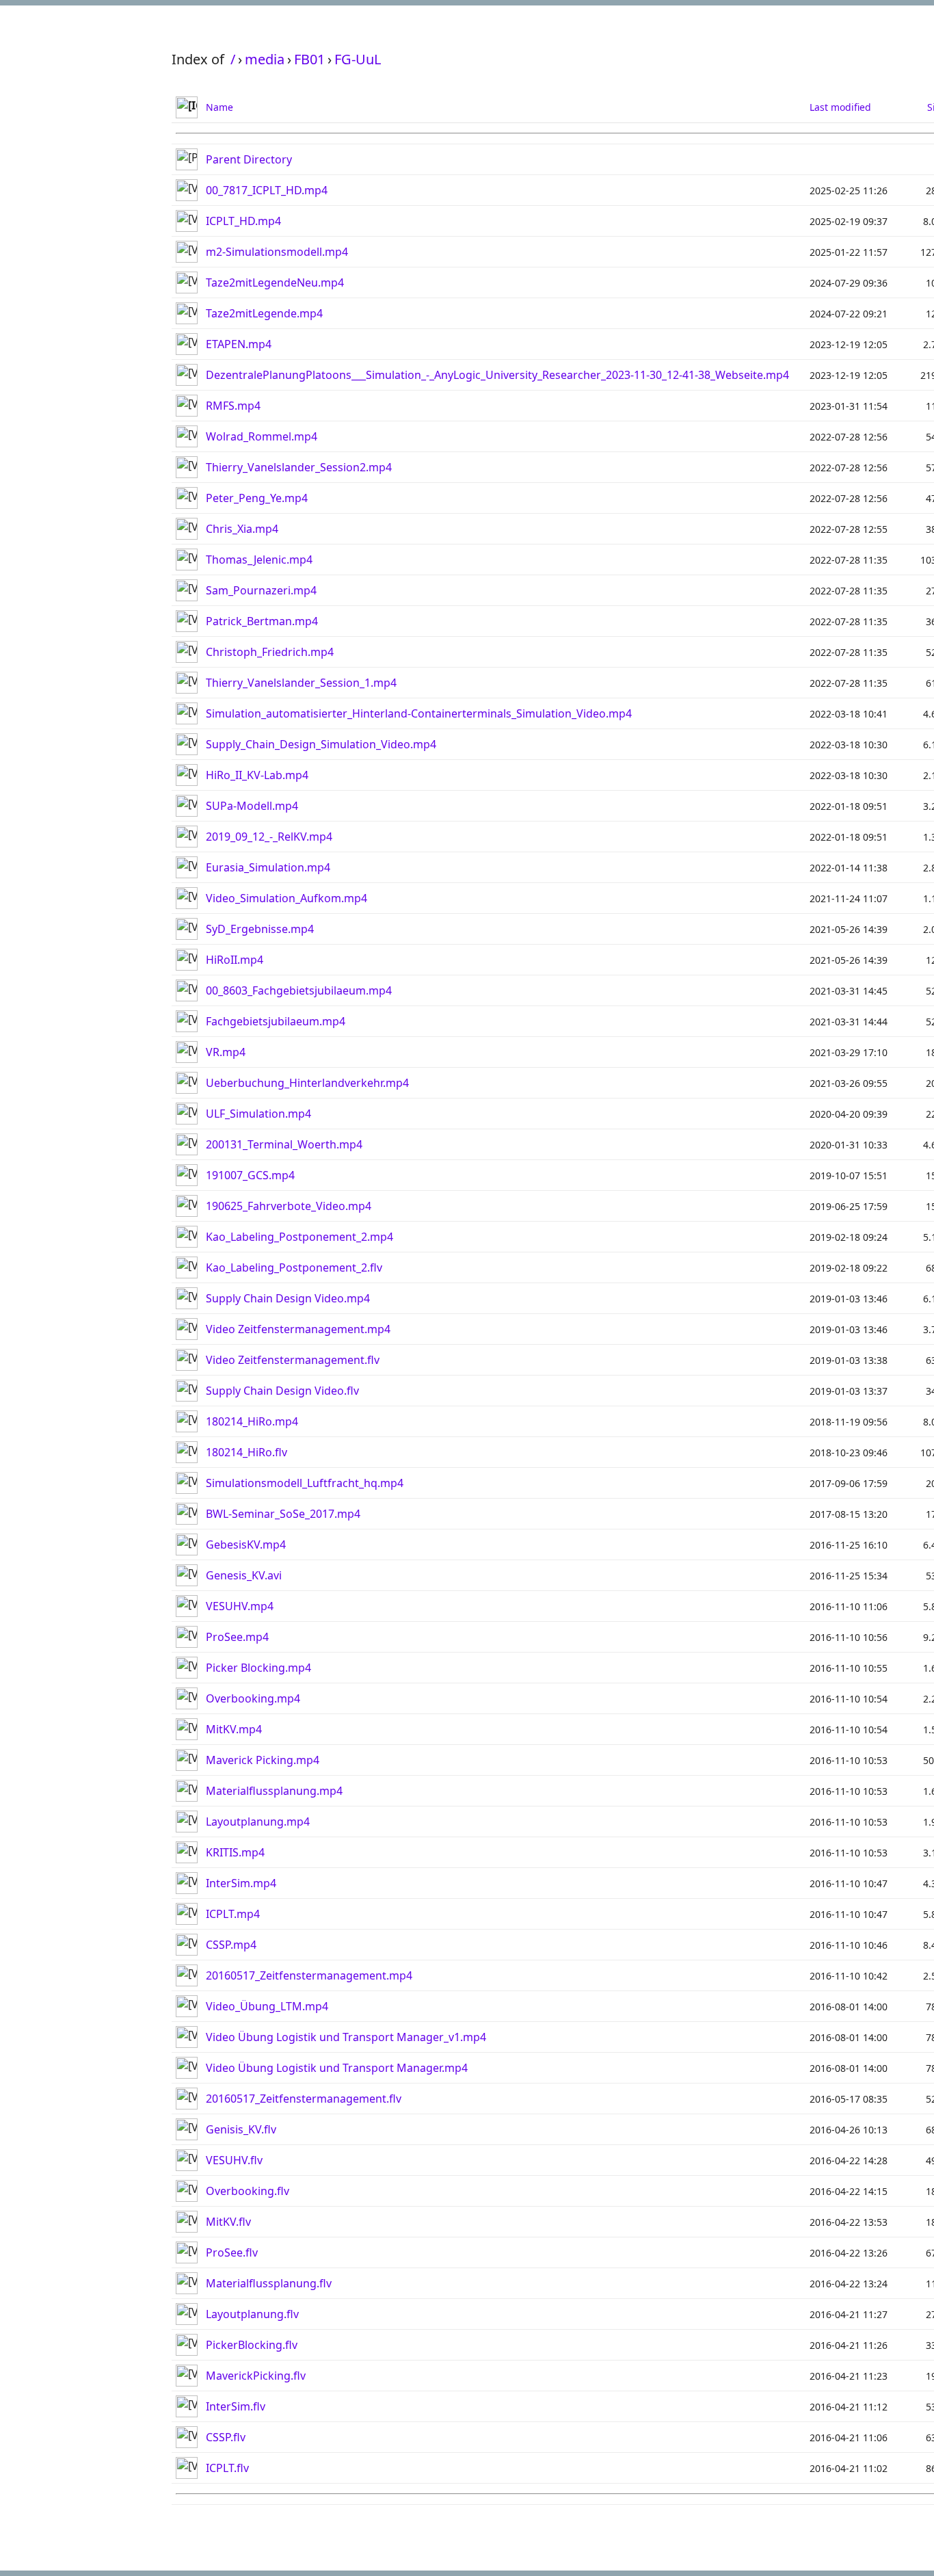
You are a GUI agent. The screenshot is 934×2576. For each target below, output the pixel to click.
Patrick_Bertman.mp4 (262, 621)
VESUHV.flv (234, 2160)
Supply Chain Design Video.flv (282, 1391)
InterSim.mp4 (241, 1883)
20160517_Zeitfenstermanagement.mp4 (309, 1975)
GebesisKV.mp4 (246, 1545)
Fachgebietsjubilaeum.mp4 (276, 1021)
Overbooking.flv (248, 2191)
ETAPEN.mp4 (239, 344)
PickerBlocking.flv (252, 2345)
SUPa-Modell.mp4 (252, 806)
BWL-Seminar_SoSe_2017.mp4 (283, 1514)
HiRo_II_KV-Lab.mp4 (257, 775)
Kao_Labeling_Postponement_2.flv (294, 1267)
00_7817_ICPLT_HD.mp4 (267, 190)
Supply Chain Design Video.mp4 (288, 1298)
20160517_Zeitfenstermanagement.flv (304, 2099)
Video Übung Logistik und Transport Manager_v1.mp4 (346, 2037)
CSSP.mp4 (231, 1945)
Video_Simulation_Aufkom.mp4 (286, 898)
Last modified (840, 107)
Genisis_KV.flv (241, 2129)
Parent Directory (249, 159)
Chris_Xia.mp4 (242, 529)
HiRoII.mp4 (235, 960)
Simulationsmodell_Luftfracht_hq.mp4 (305, 1483)
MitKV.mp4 (234, 1729)
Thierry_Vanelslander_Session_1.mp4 (301, 683)
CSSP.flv (226, 2437)
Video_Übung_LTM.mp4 (267, 2006)
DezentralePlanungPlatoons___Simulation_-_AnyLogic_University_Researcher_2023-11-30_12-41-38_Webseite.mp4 (497, 375)
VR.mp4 (226, 1052)
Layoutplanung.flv (252, 2314)
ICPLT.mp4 (233, 1914)
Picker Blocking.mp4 (258, 1668)
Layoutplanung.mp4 (258, 1822)
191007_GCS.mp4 (250, 1175)
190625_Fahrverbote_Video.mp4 (289, 1206)
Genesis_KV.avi (244, 1575)
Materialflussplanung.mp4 (274, 1791)
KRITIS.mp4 (235, 1852)
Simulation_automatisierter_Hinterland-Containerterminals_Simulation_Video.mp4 (419, 713)
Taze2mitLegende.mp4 (264, 313)
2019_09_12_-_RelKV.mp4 (269, 837)
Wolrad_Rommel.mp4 (262, 436)
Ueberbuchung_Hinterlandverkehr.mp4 (307, 1083)
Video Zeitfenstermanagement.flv (293, 1360)
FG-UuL (358, 59)
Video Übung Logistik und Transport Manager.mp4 (337, 2068)
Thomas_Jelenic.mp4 (259, 560)
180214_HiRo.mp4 (252, 1421)
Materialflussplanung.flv (269, 2283)
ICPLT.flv (227, 2468)
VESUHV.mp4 (240, 1606)
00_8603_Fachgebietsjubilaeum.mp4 (299, 990)
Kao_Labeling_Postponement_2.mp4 (299, 1237)
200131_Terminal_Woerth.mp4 (284, 1144)
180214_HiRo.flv (246, 1452)
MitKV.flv (228, 2222)
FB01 (309, 59)
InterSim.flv (236, 2406)
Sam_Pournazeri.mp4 (261, 590)
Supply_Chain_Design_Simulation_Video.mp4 (321, 744)
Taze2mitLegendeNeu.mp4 (275, 282)
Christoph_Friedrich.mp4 (270, 652)
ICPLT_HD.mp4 (243, 221)
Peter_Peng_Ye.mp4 (257, 498)
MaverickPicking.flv (256, 2376)
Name (219, 107)
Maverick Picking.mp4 (263, 1760)
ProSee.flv (232, 2252)
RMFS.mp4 (233, 406)
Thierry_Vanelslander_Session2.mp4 (299, 467)
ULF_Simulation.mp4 (258, 1114)
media (265, 59)
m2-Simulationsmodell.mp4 (277, 252)
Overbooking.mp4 (253, 1698)
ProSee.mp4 (237, 1637)
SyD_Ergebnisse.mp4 (260, 929)
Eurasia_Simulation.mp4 (268, 867)
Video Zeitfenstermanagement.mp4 (298, 1329)
